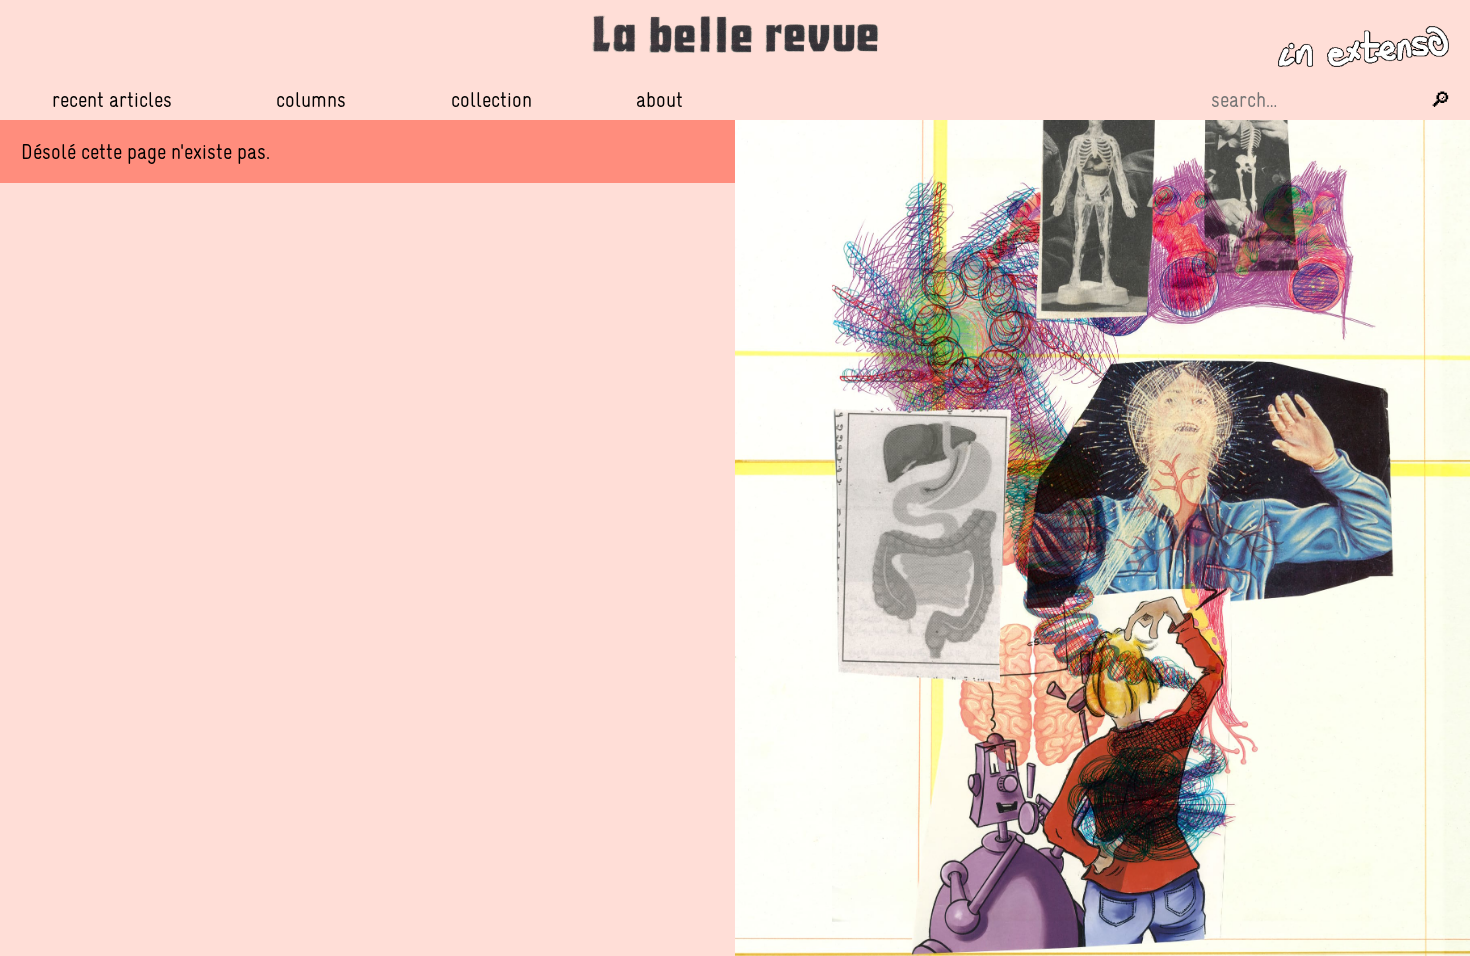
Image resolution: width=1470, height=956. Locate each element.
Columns (311, 100)
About (659, 99)
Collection (491, 99)
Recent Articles (112, 99)
